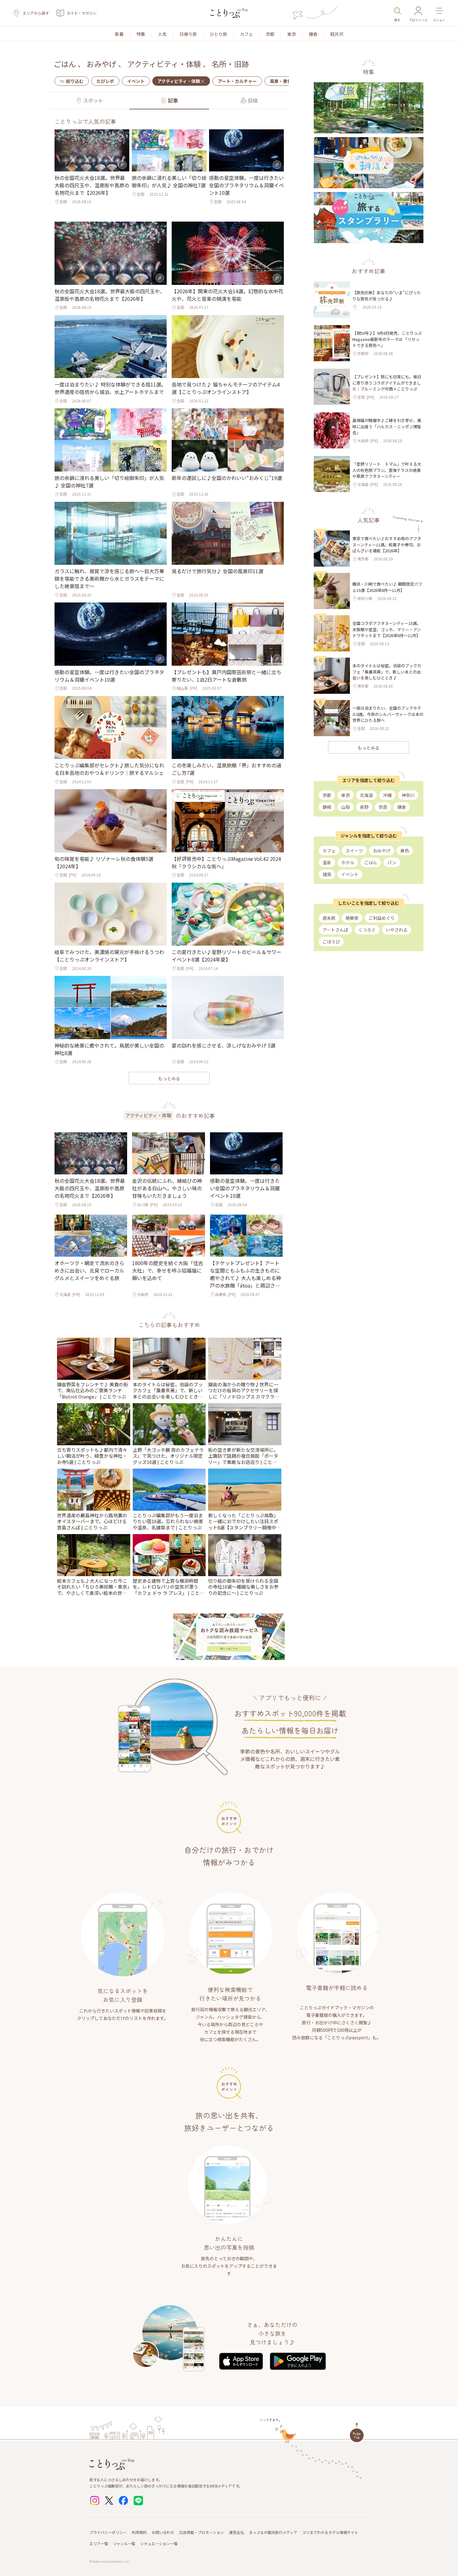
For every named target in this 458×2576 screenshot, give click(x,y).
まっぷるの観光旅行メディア (273, 2532)
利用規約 (139, 2532)
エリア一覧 (99, 2543)
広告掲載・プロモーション (202, 2532)
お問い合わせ (163, 2532)
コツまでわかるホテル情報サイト (330, 2532)
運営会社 (236, 2532)
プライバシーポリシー (108, 2532)
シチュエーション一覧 (159, 2543)
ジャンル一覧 (124, 2543)
